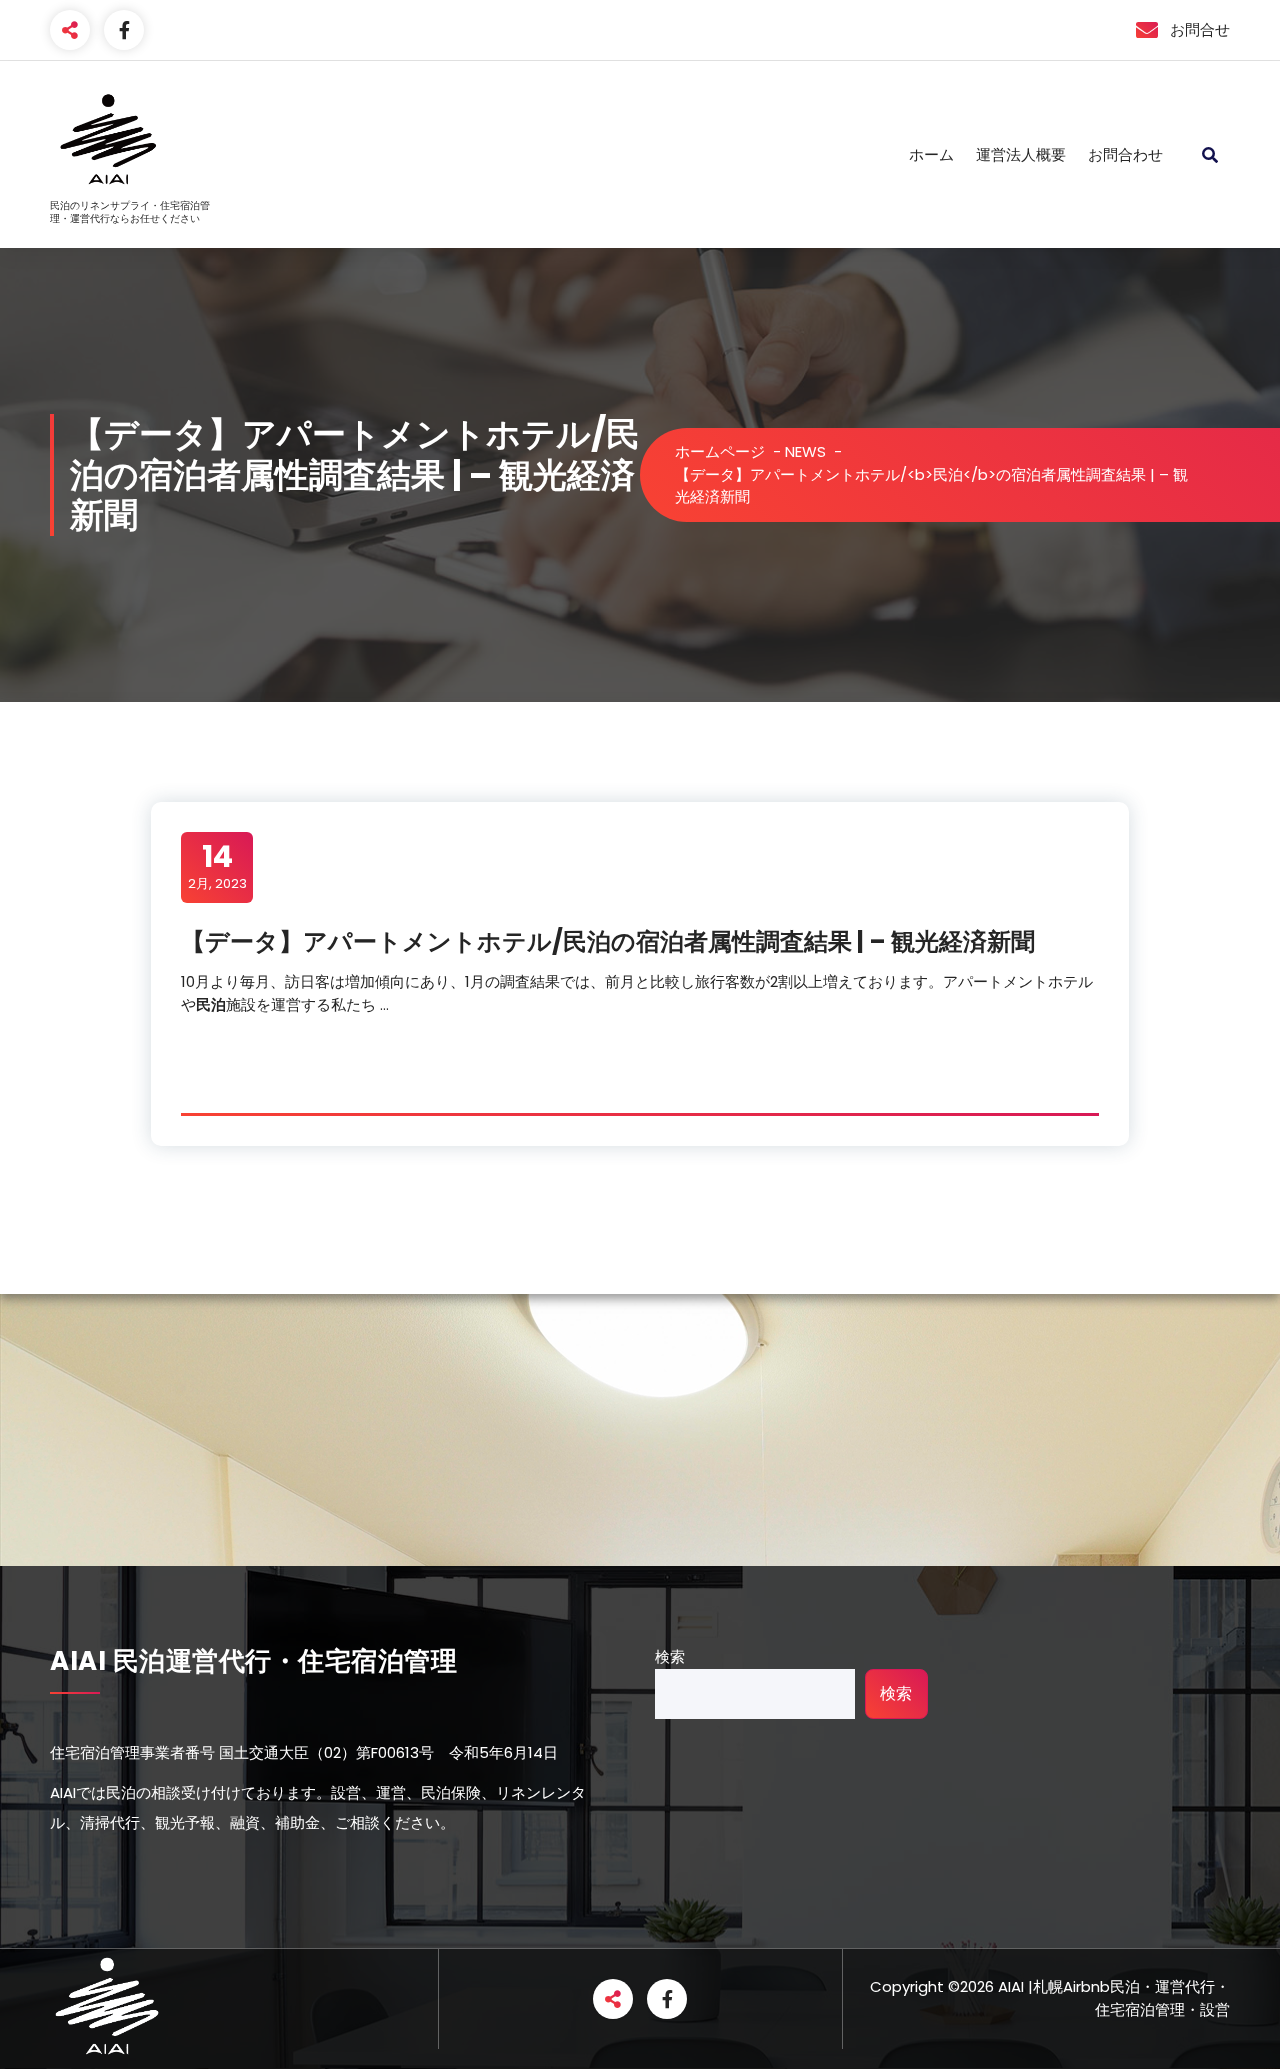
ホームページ (720, 451)
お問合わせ (1125, 154)
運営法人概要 (1021, 154)
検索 (670, 1656)
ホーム (931, 154)
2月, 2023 (217, 866)
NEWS (805, 451)
